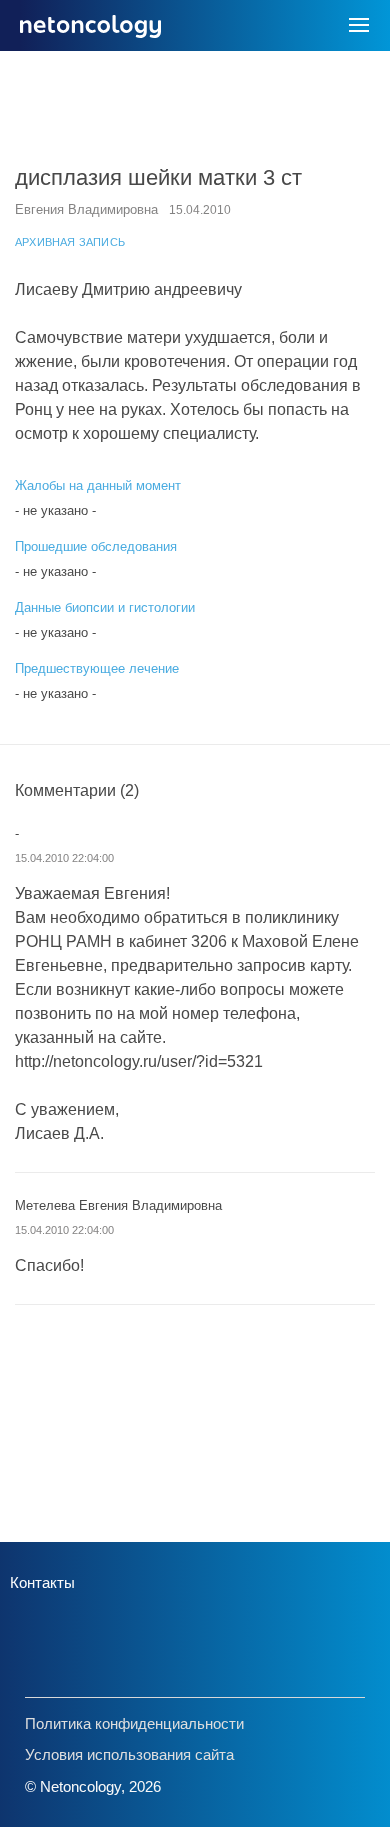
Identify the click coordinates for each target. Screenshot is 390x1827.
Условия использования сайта (129, 1754)
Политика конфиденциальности (134, 1723)
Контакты (42, 1582)
